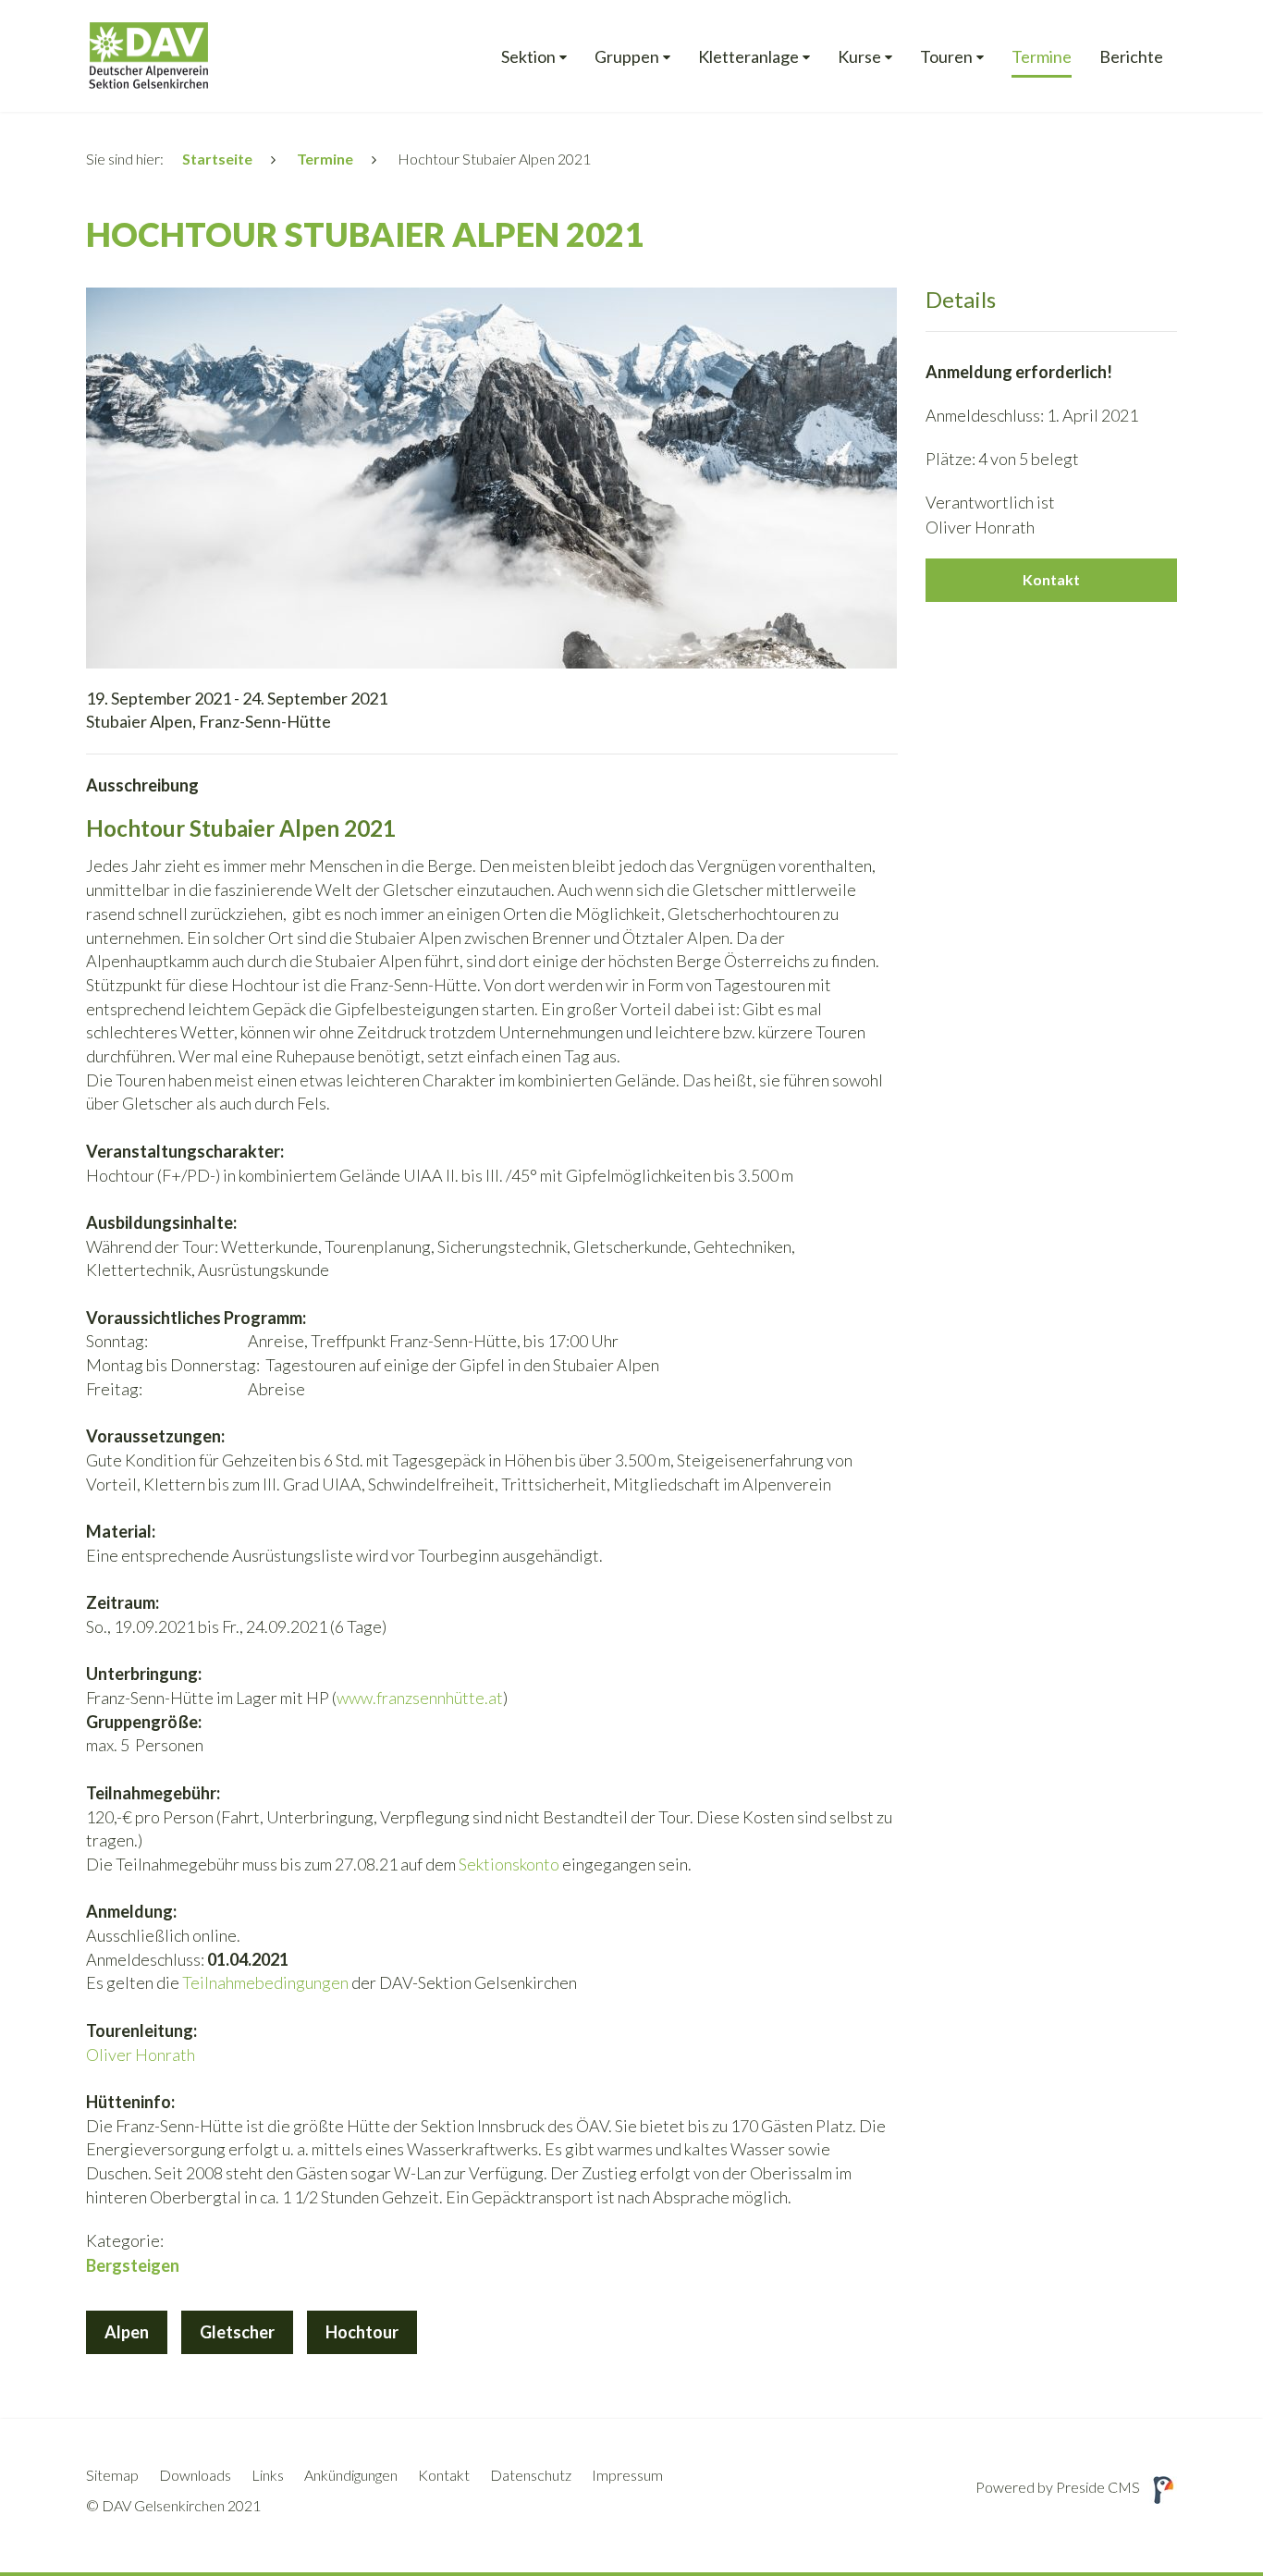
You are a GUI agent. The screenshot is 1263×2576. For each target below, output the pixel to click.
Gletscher (237, 2332)
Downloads (195, 2475)
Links (268, 2475)
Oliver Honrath (141, 2055)
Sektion (528, 57)
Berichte (1131, 57)
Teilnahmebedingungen (267, 1982)
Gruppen (627, 57)
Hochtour (362, 2332)
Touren (946, 57)
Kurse (859, 57)
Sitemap (112, 2475)
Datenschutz (531, 2475)
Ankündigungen (351, 2475)
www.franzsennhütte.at (420, 1698)
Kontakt (1051, 579)
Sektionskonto (509, 1864)
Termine (1042, 57)
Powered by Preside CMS (1058, 2487)
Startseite (217, 159)
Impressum (627, 2475)
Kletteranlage (748, 57)
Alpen (127, 2332)
